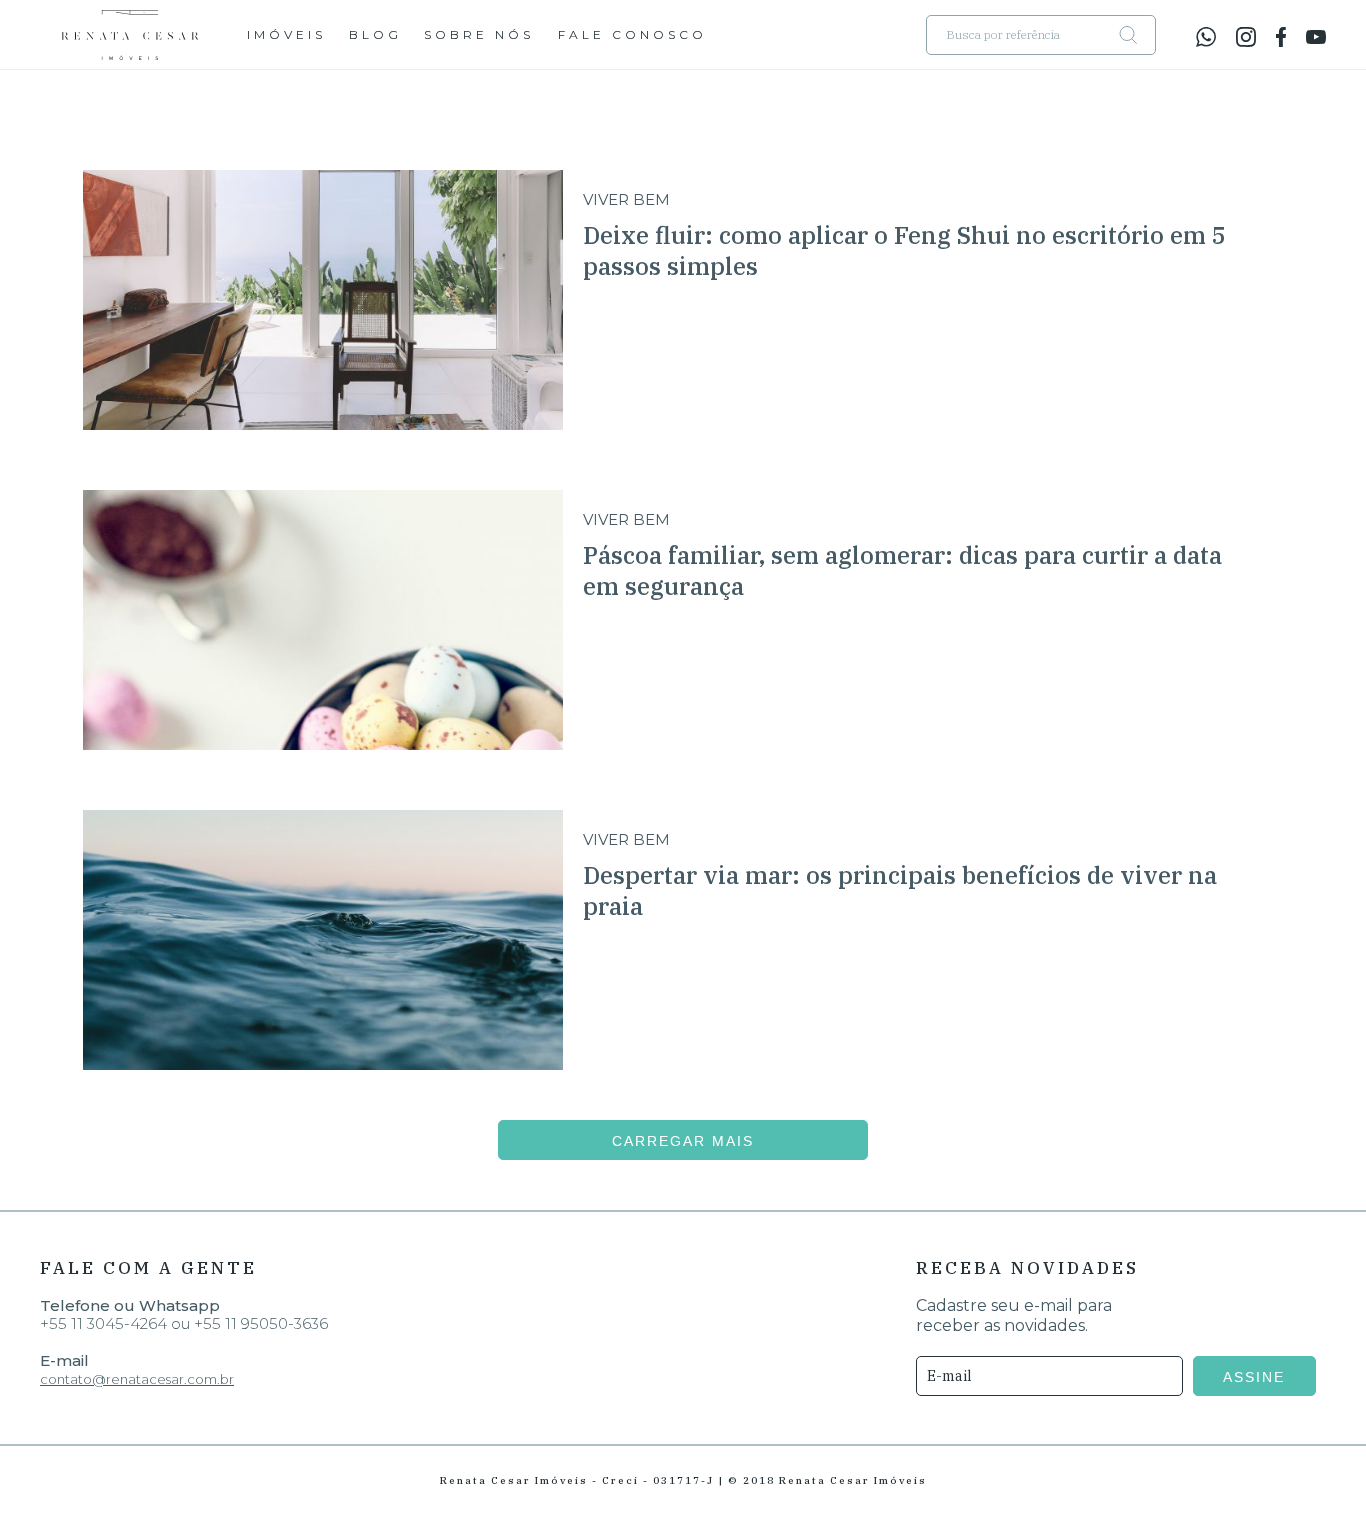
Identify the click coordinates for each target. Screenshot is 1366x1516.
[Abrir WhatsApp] (1316, 1465)
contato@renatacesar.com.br (137, 1379)
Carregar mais (683, 1141)
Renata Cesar (130, 35)
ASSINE (1254, 1377)
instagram (1246, 37)
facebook (1281, 37)
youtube (1316, 37)
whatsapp (1206, 37)
